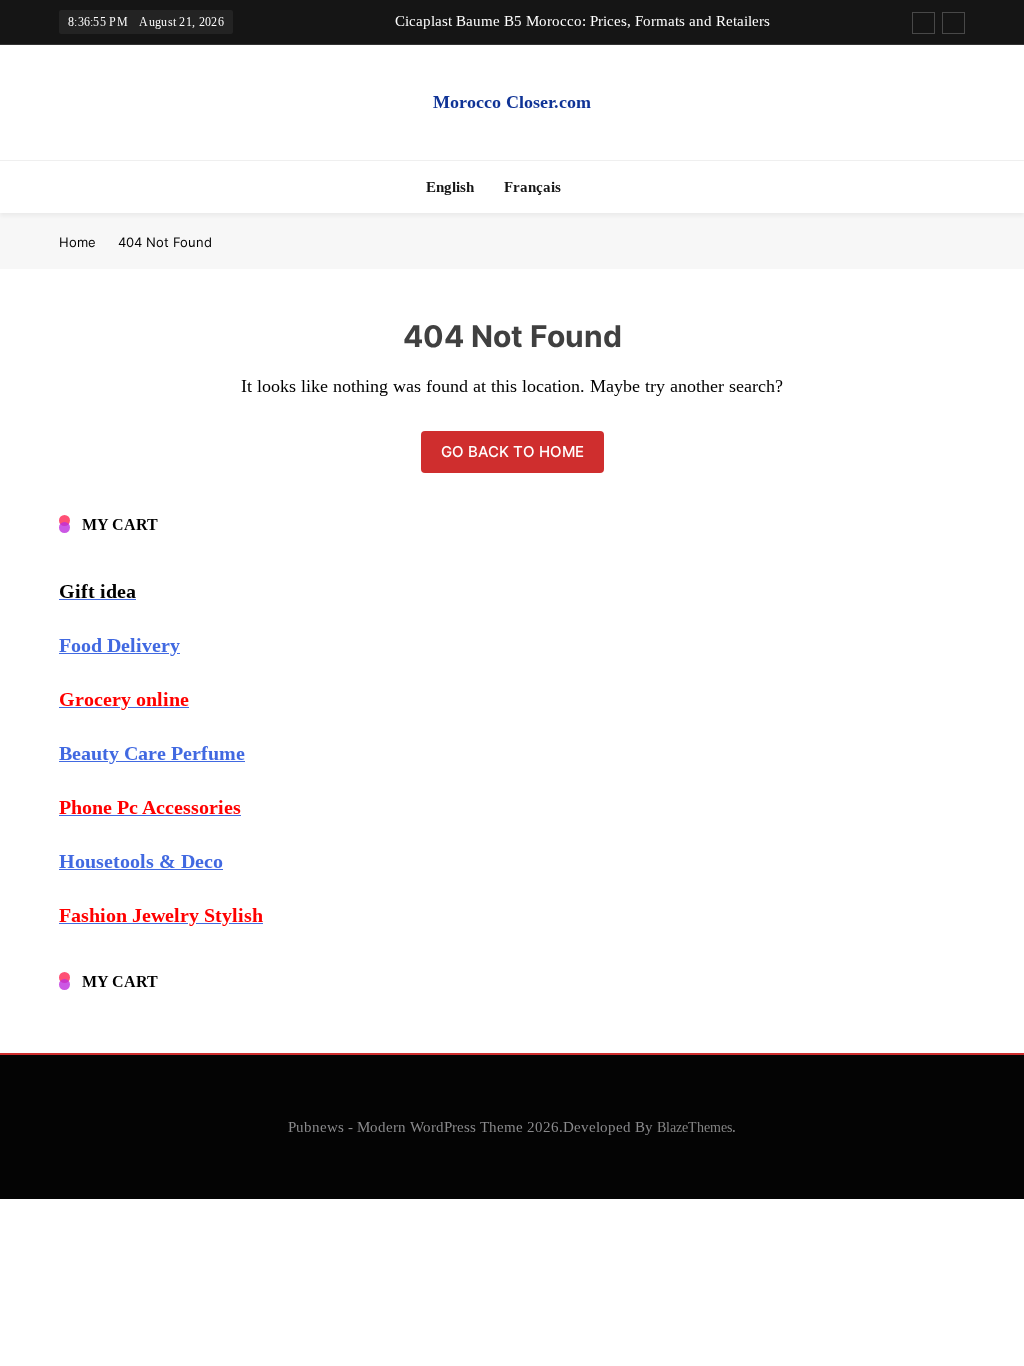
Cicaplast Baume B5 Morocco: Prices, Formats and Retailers (582, 21)
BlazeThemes (694, 1127)
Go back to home (512, 451)
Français (532, 187)
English (450, 187)
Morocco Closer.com (512, 102)
